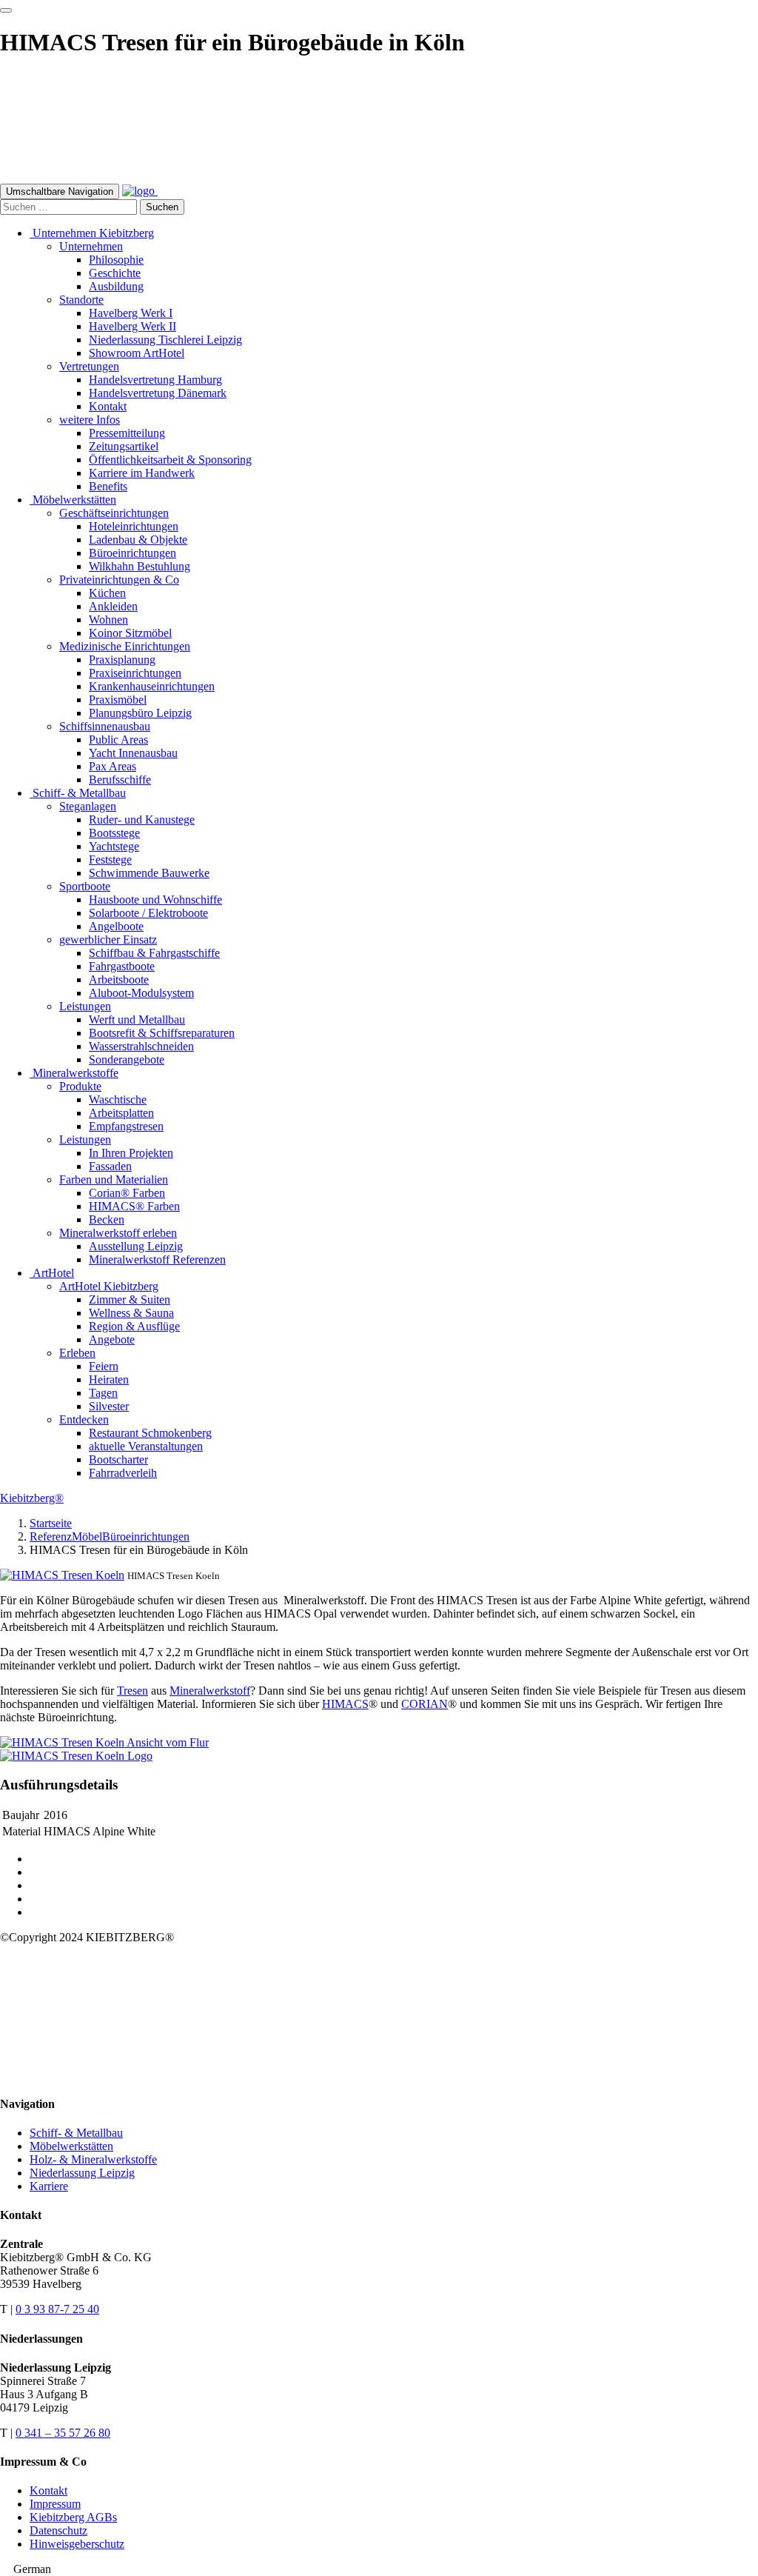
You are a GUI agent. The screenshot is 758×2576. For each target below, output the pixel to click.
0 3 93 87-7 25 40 (57, 2309)
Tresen (133, 1691)
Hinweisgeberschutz (77, 2544)
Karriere (49, 2186)
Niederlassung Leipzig (82, 2173)
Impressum (55, 2504)
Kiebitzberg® (32, 1498)
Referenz (51, 1536)
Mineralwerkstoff (210, 1691)
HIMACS (345, 1704)
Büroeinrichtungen (146, 1536)
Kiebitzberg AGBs (73, 2517)
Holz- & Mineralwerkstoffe (93, 2159)
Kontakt (48, 2490)
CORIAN (425, 1704)
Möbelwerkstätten (71, 2146)
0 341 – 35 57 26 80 (63, 2433)
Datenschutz (58, 2530)
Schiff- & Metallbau (76, 2133)
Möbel (87, 1536)
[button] (379, 2569)
